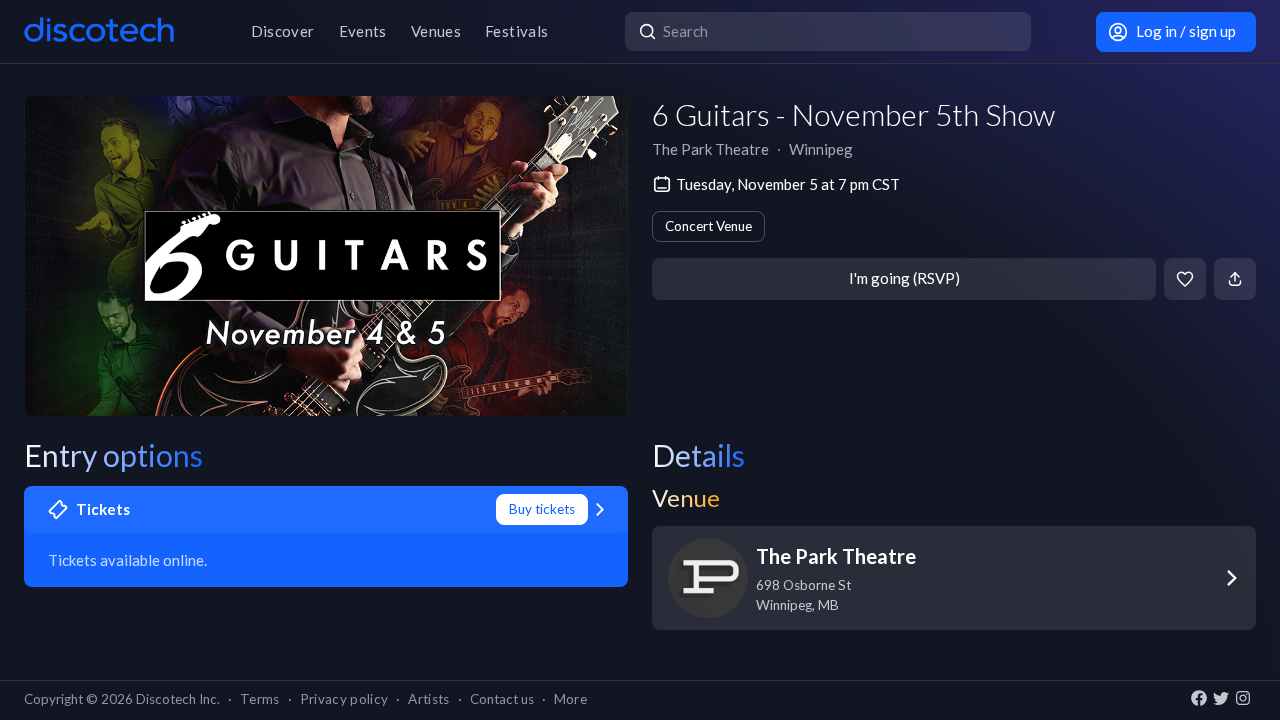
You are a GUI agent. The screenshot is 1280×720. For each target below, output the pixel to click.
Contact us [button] (502, 699)
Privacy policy (344, 699)
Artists (428, 699)
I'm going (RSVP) (904, 278)
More (570, 699)
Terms (260, 699)
